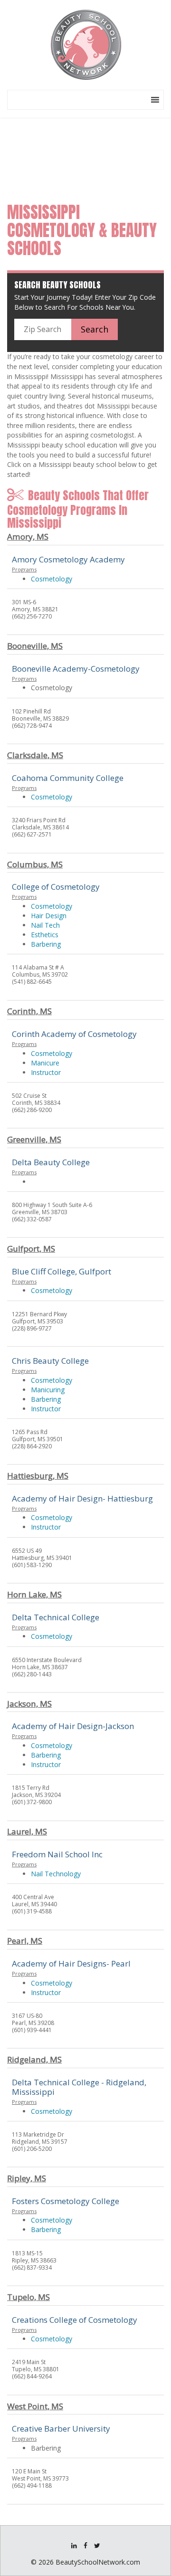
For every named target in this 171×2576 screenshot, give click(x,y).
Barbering (46, 944)
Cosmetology (52, 579)
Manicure (45, 1063)
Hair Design (49, 916)
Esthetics (45, 935)
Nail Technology (56, 1874)
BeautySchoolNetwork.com (98, 2562)
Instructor (46, 1072)
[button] (137, 100)
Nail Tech (45, 925)
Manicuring (48, 1390)
